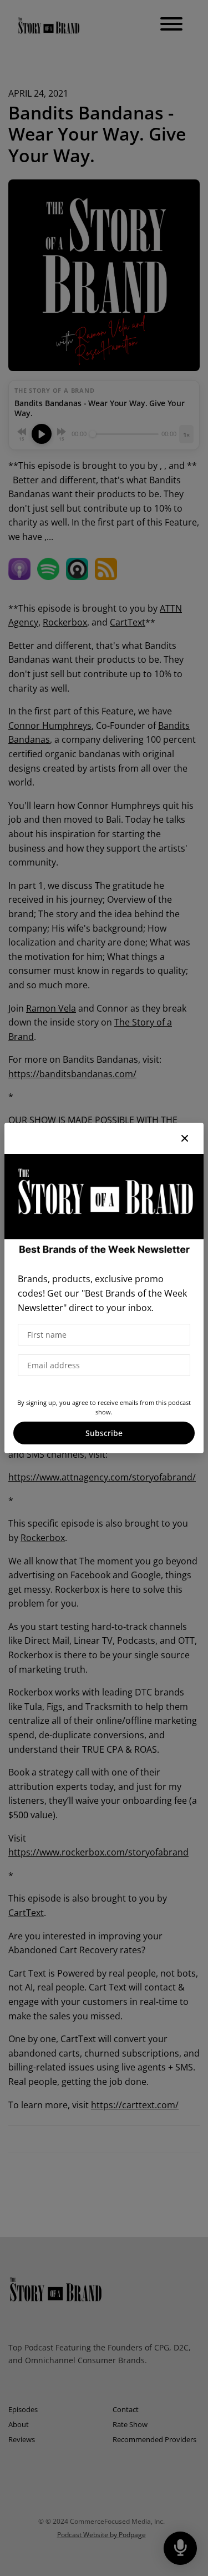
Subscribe (104, 1433)
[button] (185, 1138)
